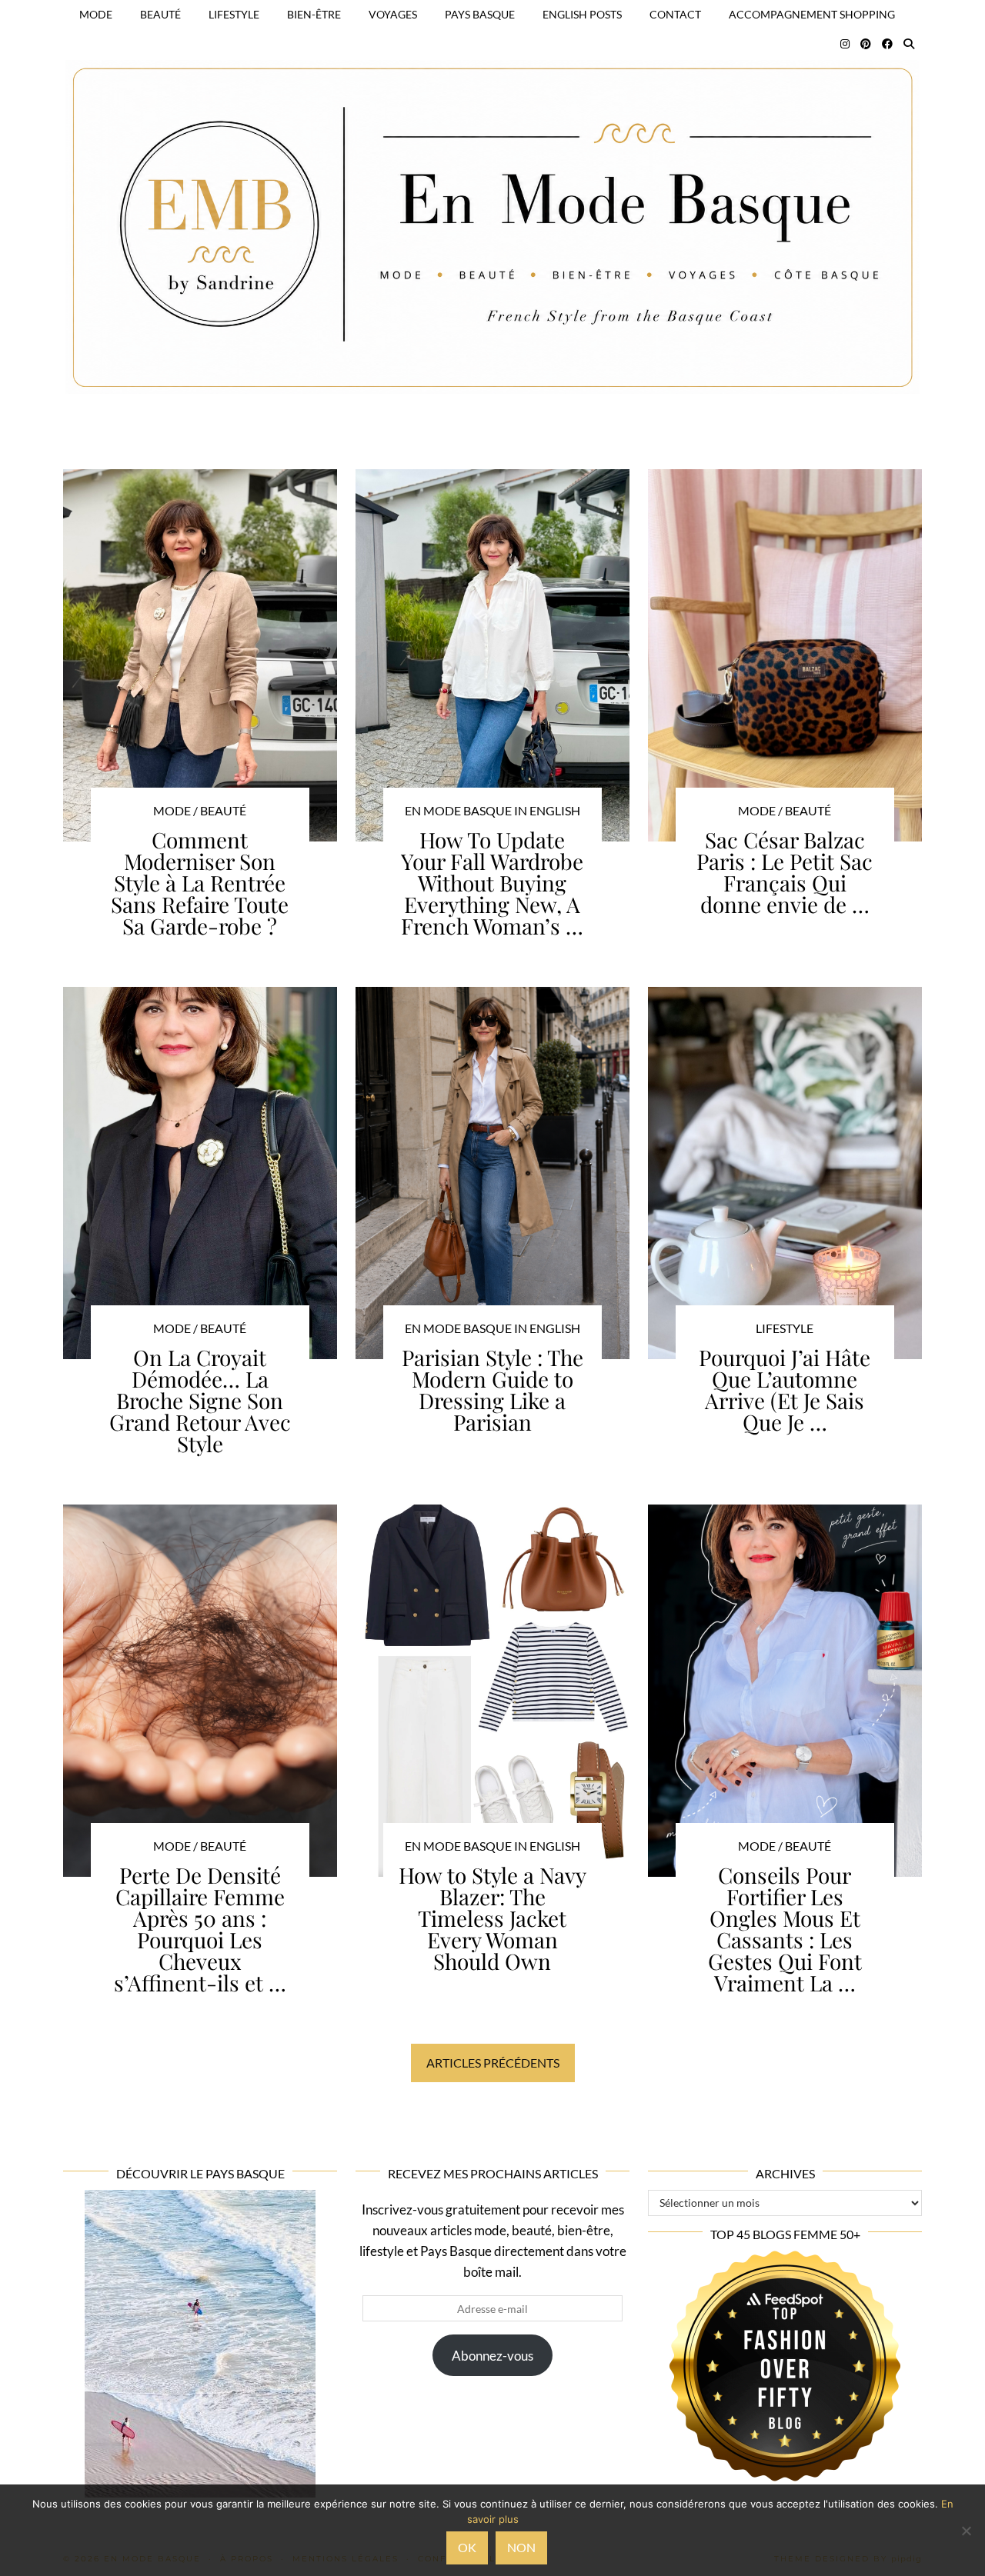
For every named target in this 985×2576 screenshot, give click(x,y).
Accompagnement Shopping (812, 14)
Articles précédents (493, 2063)
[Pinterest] (866, 44)
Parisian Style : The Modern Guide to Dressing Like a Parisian (492, 1390)
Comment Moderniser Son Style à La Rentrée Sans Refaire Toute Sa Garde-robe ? (200, 883)
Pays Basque (480, 14)
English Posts (582, 14)
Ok (467, 2547)
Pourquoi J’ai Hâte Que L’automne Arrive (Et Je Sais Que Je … (785, 1390)
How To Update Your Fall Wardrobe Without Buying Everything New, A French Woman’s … (492, 883)
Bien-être (314, 14)
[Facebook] (887, 44)
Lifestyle (234, 14)
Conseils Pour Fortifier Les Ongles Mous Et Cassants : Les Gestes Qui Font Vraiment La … (785, 1929)
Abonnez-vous (492, 2356)
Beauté (160, 14)
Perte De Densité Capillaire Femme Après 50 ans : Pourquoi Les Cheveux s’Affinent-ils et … (200, 1929)
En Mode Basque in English (492, 810)
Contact (675, 14)
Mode (96, 14)
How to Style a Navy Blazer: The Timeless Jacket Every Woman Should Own (492, 1918)
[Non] (966, 2531)
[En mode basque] (492, 208)
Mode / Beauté (200, 810)
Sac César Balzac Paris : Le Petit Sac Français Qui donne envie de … (785, 872)
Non (521, 2547)
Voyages (393, 14)
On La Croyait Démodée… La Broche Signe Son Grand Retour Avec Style (200, 1400)
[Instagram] (845, 44)
